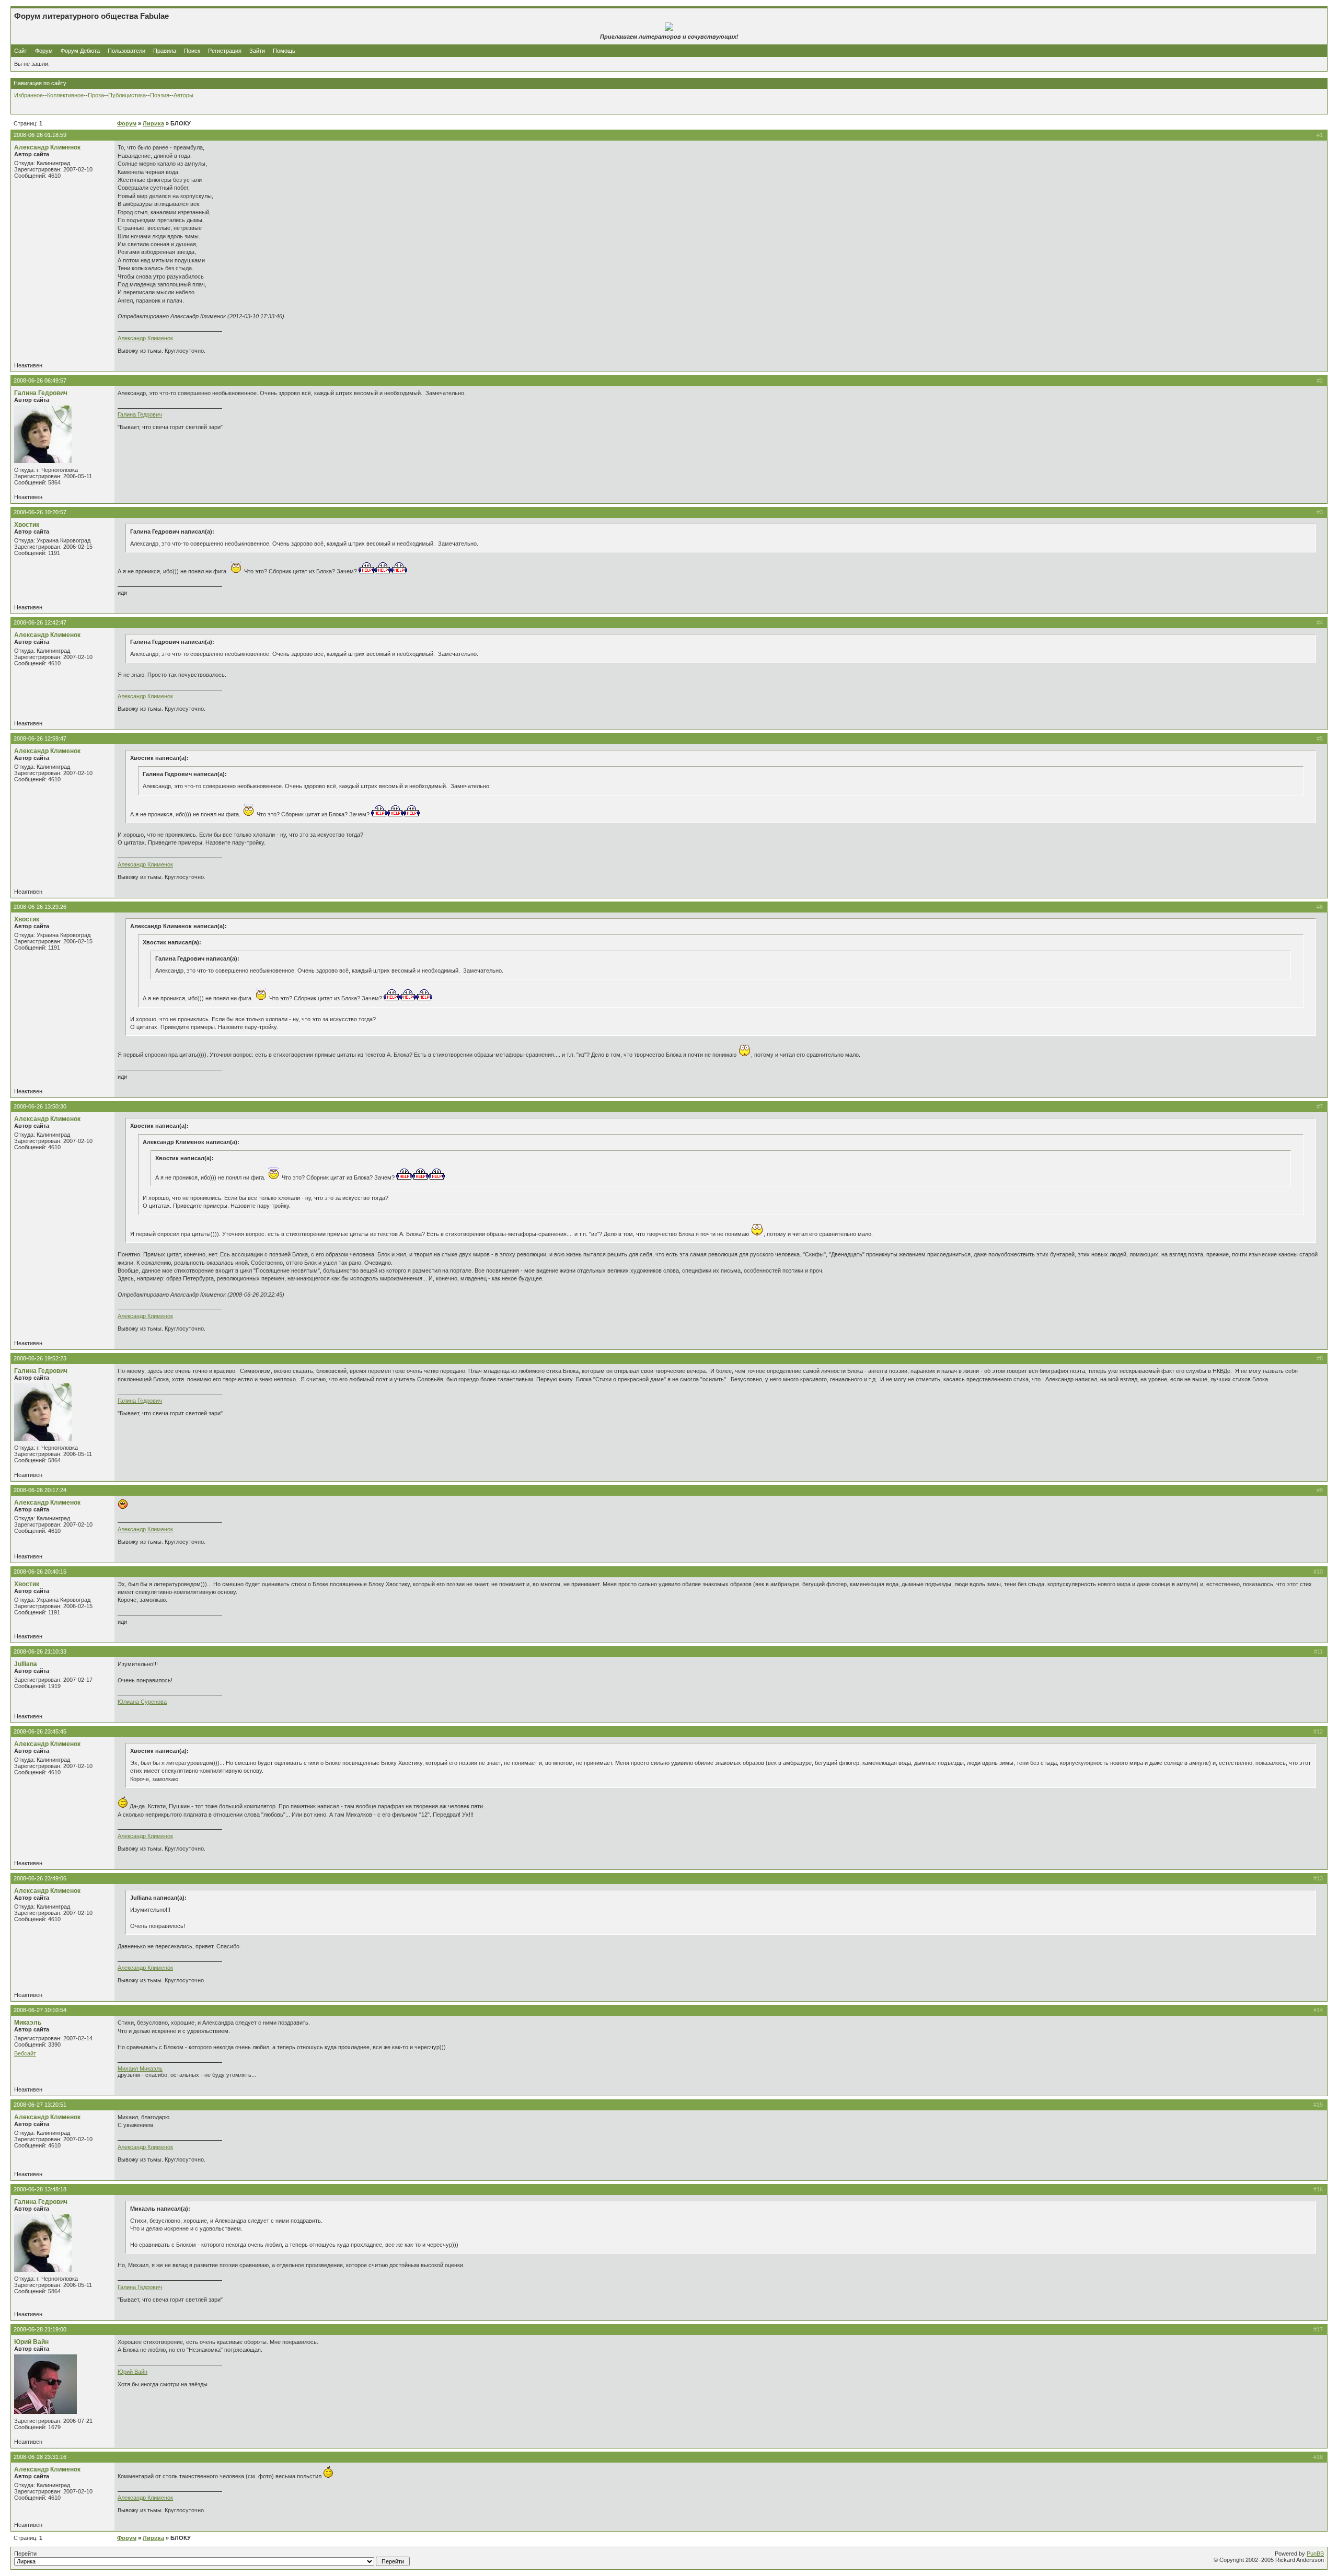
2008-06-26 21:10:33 (40, 1651)
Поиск (192, 51)
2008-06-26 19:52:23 (40, 1358)
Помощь (284, 51)
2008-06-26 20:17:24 (40, 1490)
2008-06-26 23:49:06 (40, 1878)
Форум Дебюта (81, 51)
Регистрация (225, 51)
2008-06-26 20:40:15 (40, 1572)
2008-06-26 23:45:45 (40, 1731)
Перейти (25, 2554)
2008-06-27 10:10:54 (40, 2010)
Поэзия (160, 95)
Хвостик (27, 525)
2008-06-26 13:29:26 (40, 907)
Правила (165, 51)
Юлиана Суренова (142, 1702)
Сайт (21, 51)
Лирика (153, 123)
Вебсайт (25, 2053)
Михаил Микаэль (140, 2069)
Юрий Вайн (31, 2342)
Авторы (183, 95)
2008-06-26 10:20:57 (40, 512)
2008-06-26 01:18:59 (40, 135)
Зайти (257, 51)
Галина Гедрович (41, 393)
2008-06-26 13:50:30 (40, 1106)
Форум (44, 51)
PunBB (1315, 2554)
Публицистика (127, 95)
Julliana (26, 1664)
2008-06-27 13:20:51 (40, 2105)
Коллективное (65, 95)
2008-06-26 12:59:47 (40, 738)
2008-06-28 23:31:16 (40, 2457)
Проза (96, 95)
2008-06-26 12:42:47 (40, 622)
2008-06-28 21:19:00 (40, 2329)
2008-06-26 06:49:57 (40, 380)
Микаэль (28, 2023)
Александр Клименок (47, 147)
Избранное (28, 95)
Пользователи (126, 51)
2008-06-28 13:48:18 (40, 2189)
